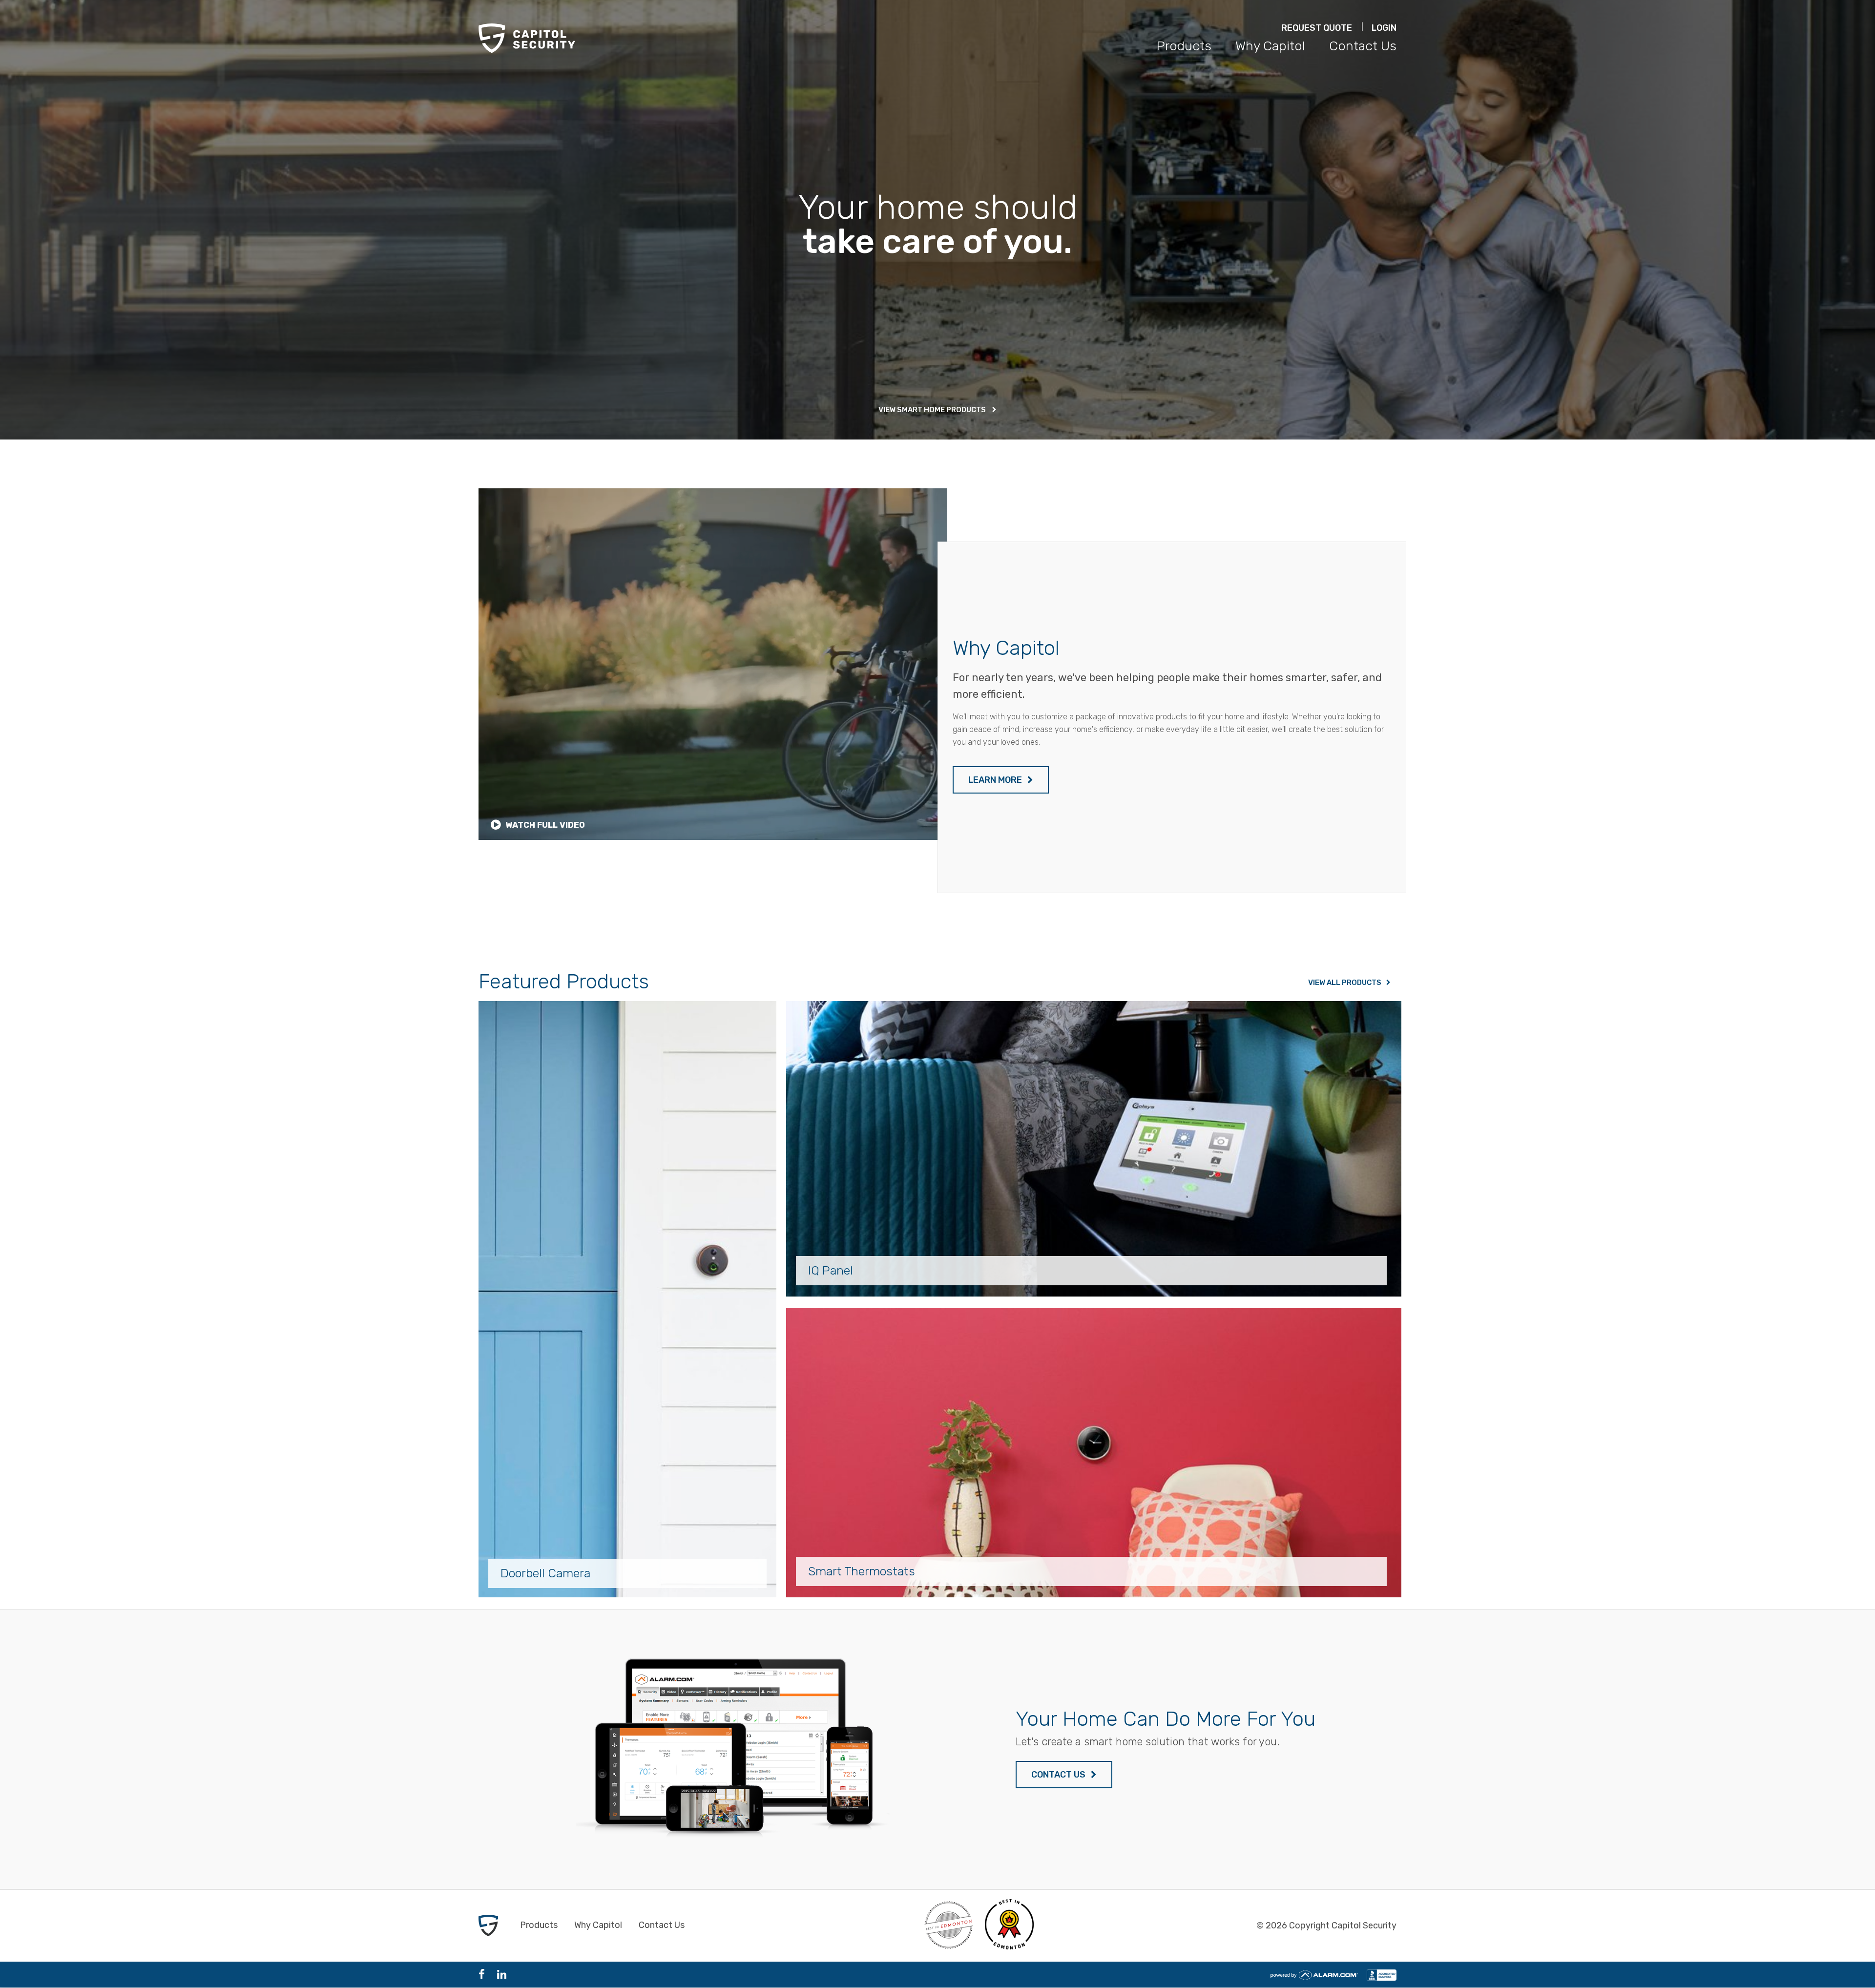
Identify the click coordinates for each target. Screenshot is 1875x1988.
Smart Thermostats (862, 1571)
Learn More (996, 780)
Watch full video (544, 825)
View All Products (1345, 983)
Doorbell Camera (545, 1573)
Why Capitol (1270, 46)
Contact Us (1363, 46)
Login (1384, 28)
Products (1184, 46)
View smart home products (933, 410)
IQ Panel (831, 1270)
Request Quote (1317, 28)
